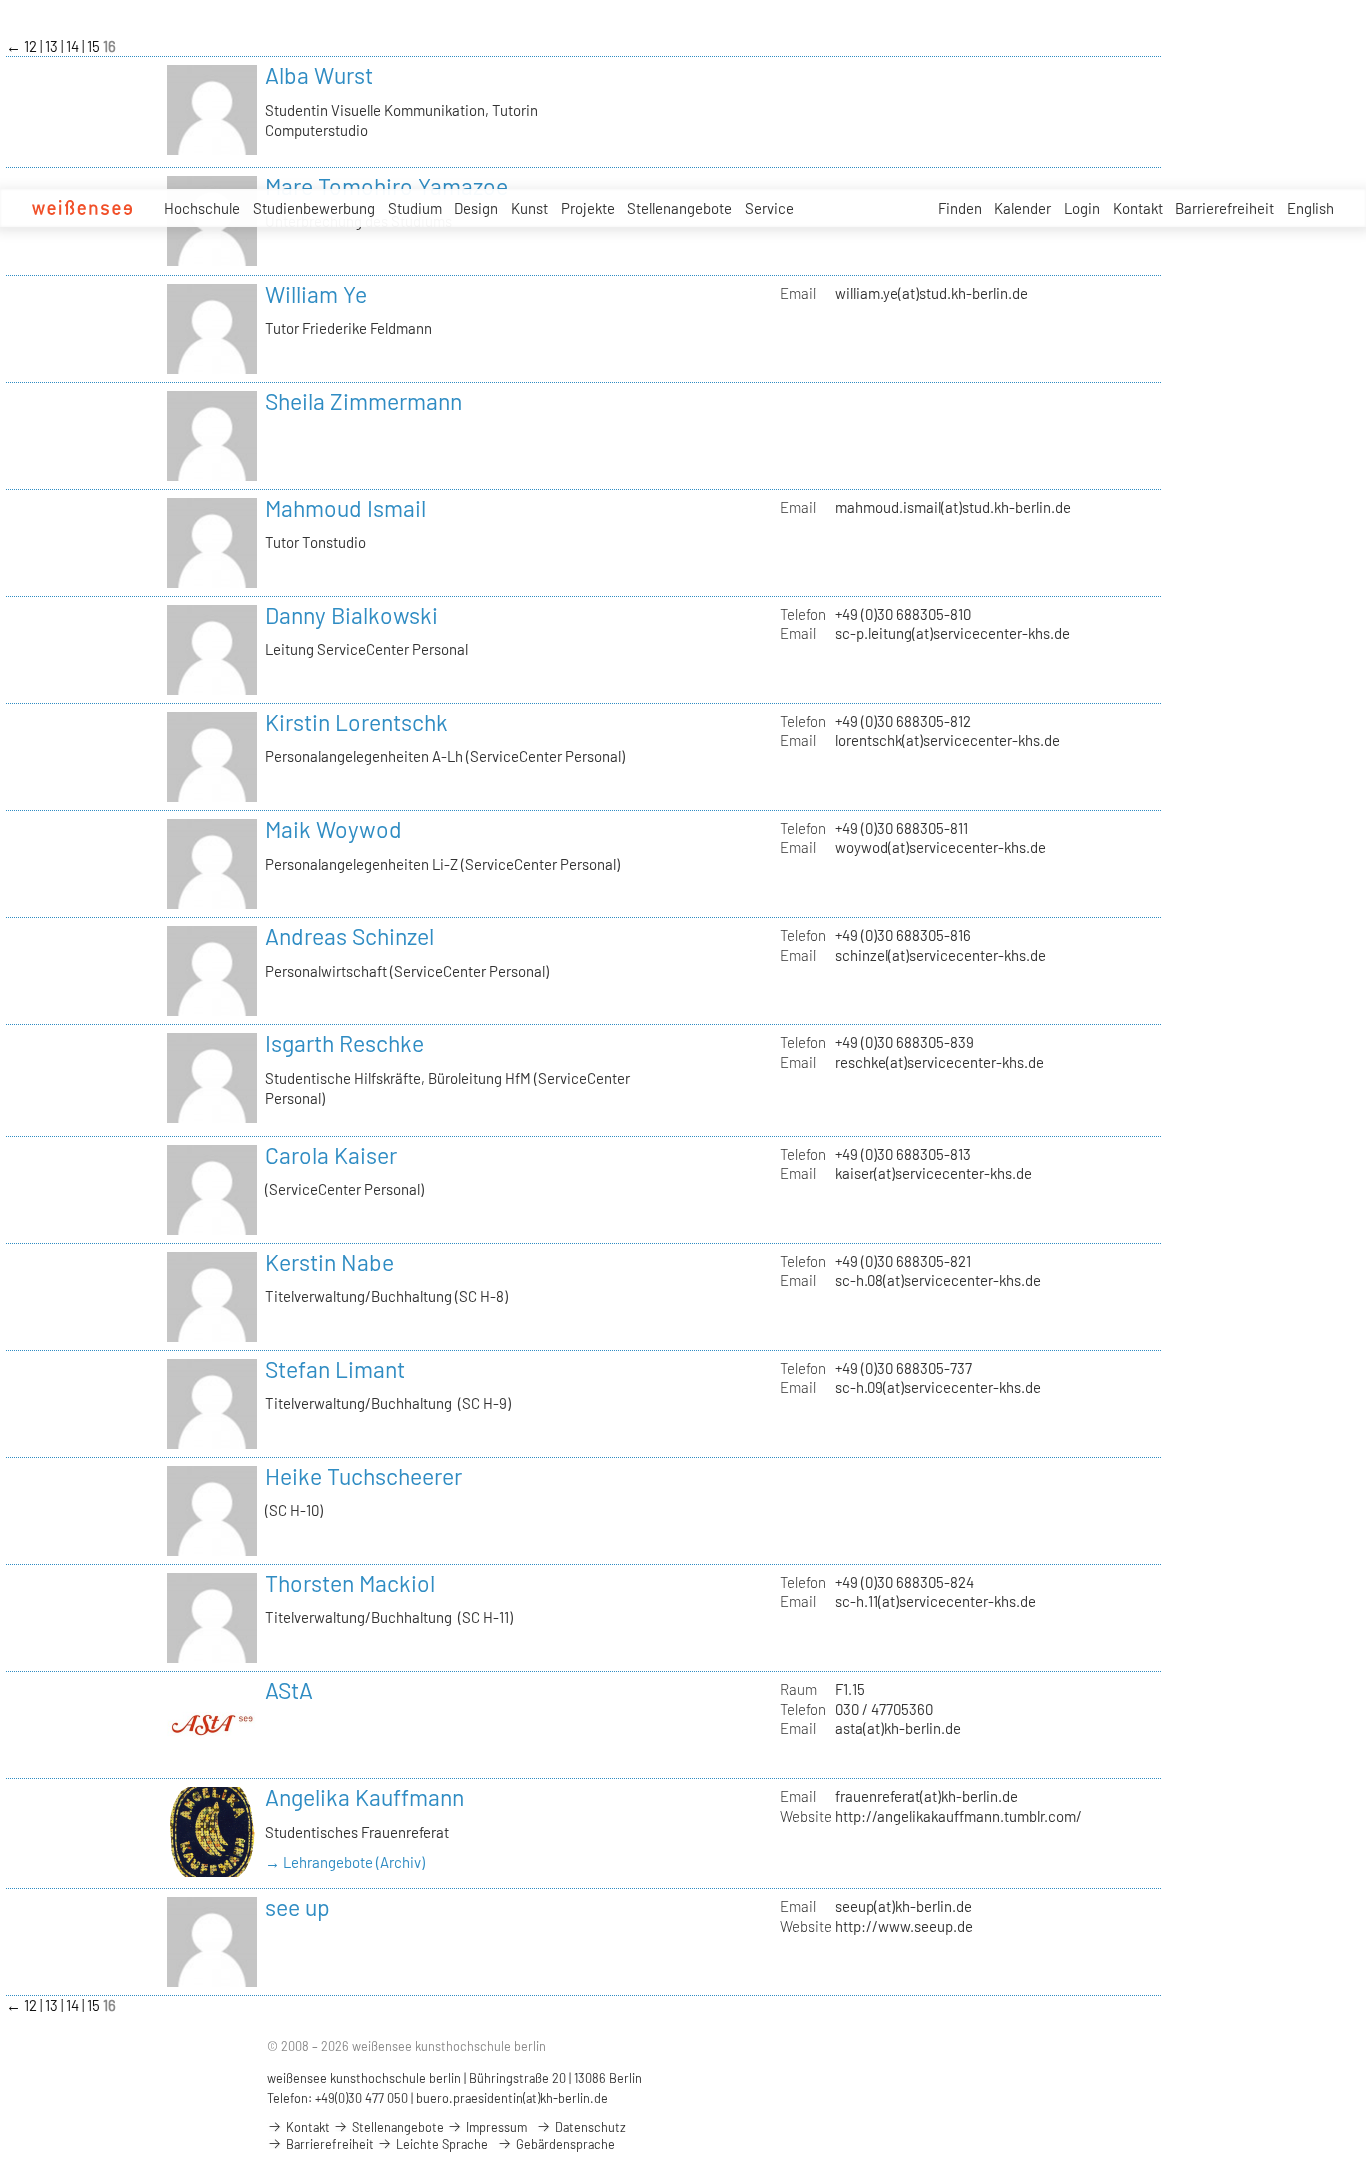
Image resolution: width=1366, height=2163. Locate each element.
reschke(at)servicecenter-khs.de (939, 1062)
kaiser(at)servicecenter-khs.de (933, 1173)
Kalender (1022, 208)
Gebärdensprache (564, 2144)
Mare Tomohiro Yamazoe (386, 186)
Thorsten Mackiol (350, 1583)
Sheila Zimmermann (363, 401)
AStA (289, 1690)
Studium (415, 208)
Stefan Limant (335, 1369)
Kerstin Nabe (329, 1262)
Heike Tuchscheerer (363, 1476)
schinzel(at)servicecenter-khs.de (940, 955)
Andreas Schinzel (349, 936)
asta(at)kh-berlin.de (898, 1728)
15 (95, 46)
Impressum (495, 2127)
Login (1082, 208)
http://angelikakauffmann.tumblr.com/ (958, 1816)
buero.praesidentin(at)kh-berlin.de (512, 2098)
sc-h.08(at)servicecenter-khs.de (938, 1280)
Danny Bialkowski (351, 615)
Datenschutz (589, 2127)
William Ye (316, 294)
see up (297, 1907)
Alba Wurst (319, 75)
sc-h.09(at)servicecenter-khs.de (938, 1387)
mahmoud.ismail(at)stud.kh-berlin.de (953, 507)
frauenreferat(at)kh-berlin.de (926, 1796)
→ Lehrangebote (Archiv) (345, 1862)
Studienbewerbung (314, 208)
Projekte (588, 208)
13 (53, 46)
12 (32, 46)
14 (74, 46)
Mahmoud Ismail (345, 508)
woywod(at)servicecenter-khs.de (940, 847)
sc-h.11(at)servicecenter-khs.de (935, 1601)
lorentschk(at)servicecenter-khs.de (947, 740)
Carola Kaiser (331, 1155)
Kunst (529, 208)
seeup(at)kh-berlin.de (903, 1906)
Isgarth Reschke (344, 1043)
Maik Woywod (333, 829)
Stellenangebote (679, 208)
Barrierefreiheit (1224, 208)
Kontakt (1138, 208)
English (1310, 208)
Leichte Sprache (440, 2144)
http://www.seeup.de (904, 1926)
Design (476, 208)
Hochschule (202, 208)
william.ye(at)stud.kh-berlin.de (931, 293)
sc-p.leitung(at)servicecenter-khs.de (952, 633)
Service (769, 208)
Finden (960, 208)
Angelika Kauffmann (364, 1797)
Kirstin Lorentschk (356, 722)
